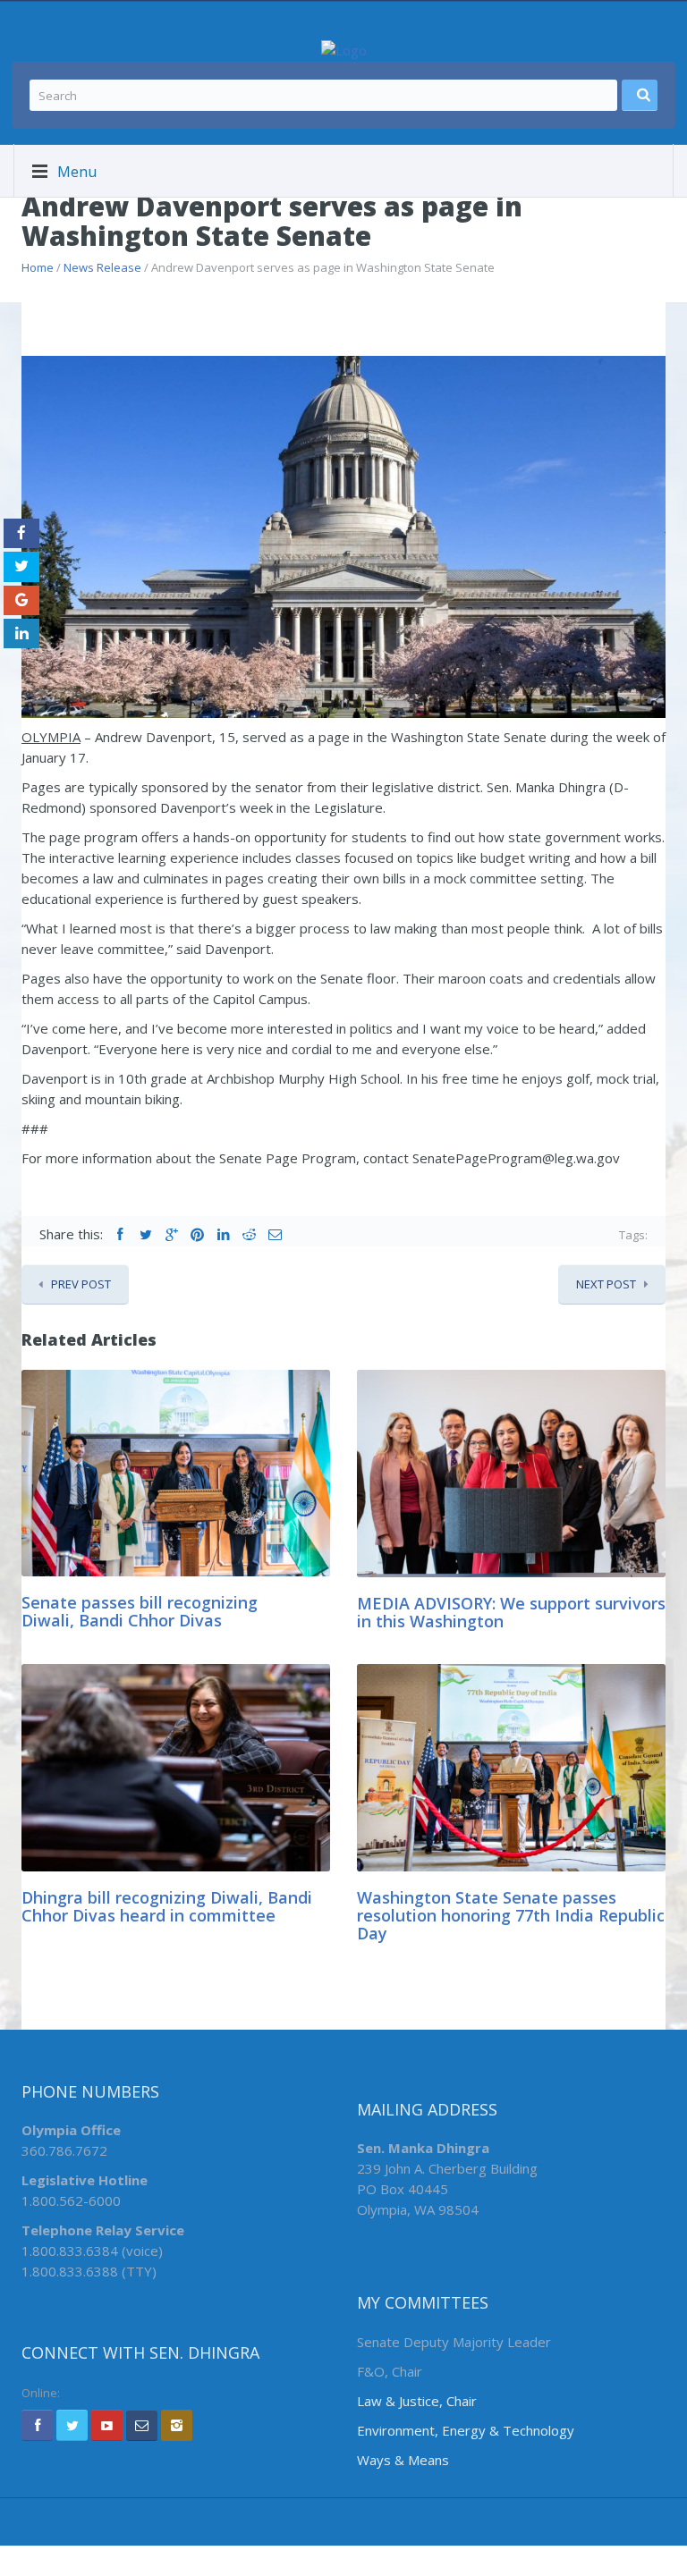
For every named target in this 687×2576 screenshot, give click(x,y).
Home (38, 267)
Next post (606, 1284)
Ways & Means (403, 2460)
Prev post (81, 1284)
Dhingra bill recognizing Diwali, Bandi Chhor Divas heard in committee (167, 1906)
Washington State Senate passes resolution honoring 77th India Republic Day (511, 1915)
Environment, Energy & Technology (466, 2430)
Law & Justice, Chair (417, 2401)
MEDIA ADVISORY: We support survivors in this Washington (511, 1612)
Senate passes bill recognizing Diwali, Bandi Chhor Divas (140, 1611)
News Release (102, 267)
